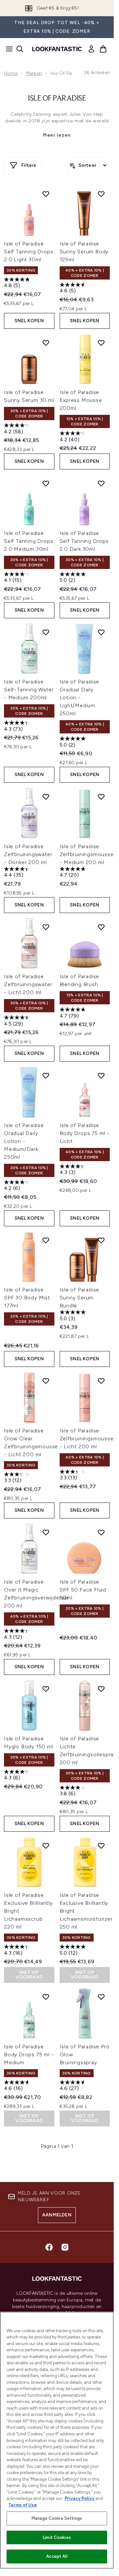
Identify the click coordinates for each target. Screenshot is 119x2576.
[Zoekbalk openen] (20, 49)
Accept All (57, 2556)
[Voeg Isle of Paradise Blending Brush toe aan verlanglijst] (101, 927)
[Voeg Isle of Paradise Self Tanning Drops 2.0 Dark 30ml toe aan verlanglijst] (101, 483)
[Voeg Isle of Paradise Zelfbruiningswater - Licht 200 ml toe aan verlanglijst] (46, 927)
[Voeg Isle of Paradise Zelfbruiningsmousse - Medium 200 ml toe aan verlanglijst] (101, 797)
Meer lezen (57, 135)
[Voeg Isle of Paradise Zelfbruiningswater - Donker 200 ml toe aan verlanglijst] (46, 797)
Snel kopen (29, 321)
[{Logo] (57, 49)
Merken (34, 73)
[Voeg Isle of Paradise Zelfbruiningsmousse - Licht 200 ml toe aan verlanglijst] (101, 1381)
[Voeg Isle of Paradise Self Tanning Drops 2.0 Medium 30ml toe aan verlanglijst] (46, 483)
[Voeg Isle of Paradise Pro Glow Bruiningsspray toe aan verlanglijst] (101, 1997)
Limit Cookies (57, 2537)
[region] (57, 2440)
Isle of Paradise (57, 99)
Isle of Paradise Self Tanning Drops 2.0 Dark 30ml (84, 541)
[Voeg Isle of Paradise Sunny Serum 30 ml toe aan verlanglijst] (46, 343)
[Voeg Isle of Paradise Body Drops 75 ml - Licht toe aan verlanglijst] (101, 1075)
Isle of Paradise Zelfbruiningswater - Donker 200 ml (28, 854)
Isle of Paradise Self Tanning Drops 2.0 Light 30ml (29, 252)
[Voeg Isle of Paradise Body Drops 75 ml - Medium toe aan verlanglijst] (46, 1997)
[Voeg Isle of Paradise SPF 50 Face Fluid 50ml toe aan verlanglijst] (101, 1532)
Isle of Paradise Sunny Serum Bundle (80, 1298)
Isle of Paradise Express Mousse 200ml (81, 400)
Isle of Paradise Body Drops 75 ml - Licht (85, 1133)
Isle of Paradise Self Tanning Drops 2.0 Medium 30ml (29, 541)
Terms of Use (23, 2505)
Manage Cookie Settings (57, 2518)
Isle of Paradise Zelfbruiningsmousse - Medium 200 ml (87, 854)
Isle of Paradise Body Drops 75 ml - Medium (29, 2054)
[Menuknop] (7, 49)
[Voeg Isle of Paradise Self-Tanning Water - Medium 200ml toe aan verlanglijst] (46, 632)
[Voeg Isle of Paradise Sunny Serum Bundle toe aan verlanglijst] (101, 1240)
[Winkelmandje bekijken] (103, 49)
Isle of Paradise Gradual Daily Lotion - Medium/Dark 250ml (24, 1141)
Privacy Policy (79, 2498)
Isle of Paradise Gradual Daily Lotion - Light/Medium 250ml (80, 698)
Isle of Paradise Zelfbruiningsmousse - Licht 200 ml (87, 1439)
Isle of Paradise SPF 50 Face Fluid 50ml (83, 1590)
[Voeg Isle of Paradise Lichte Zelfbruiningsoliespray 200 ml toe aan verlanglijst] (101, 1689)
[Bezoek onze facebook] (49, 2247)
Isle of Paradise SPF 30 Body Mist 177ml (27, 1298)
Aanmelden (57, 2215)
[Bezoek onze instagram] (65, 2247)
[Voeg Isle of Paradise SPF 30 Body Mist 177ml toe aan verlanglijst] (46, 1240)
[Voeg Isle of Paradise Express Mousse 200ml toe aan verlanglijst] (101, 343)
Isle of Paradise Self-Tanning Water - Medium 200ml (29, 690)
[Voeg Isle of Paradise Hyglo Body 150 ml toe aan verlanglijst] (46, 1689)
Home (11, 73)
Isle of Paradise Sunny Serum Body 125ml (84, 252)
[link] (91, 49)
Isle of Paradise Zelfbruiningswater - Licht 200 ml (28, 984)
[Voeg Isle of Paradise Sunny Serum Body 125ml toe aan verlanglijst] (101, 194)
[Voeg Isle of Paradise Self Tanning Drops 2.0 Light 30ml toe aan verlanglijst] (46, 194)
